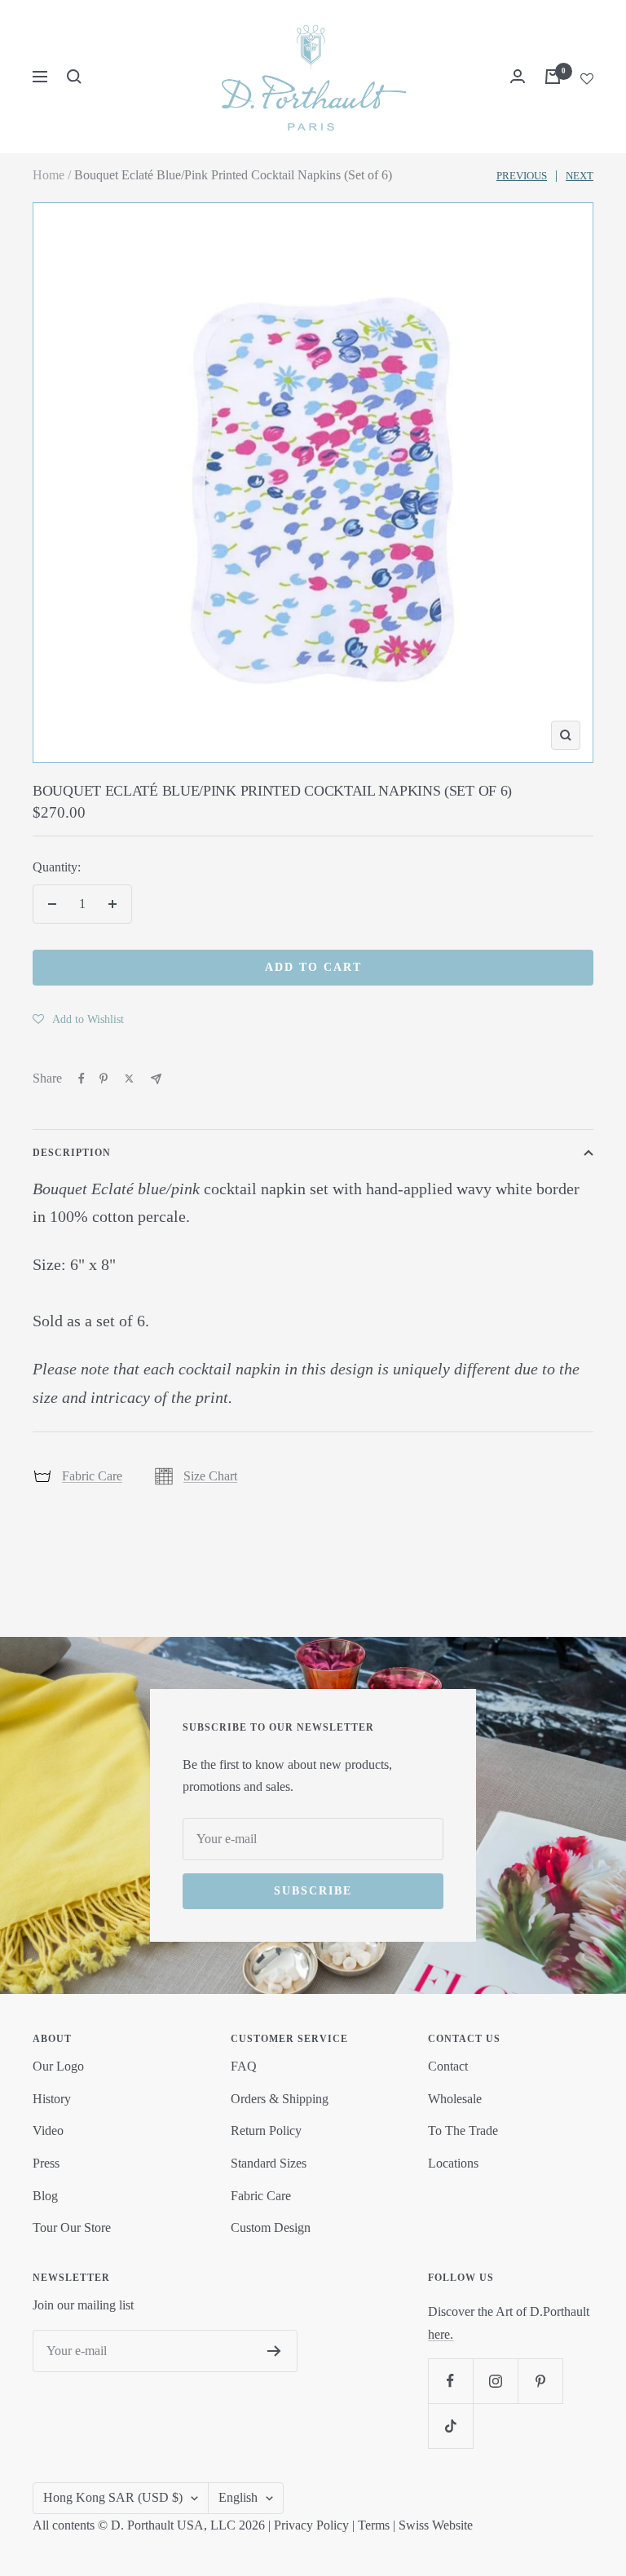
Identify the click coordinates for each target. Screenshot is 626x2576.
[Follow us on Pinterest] (540, 2381)
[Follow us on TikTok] (450, 2426)
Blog (45, 2196)
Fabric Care (92, 1476)
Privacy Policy (311, 2525)
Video (48, 2130)
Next (580, 176)
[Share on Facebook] (82, 1078)
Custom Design (271, 2228)
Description (72, 1153)
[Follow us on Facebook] (450, 2381)
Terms (374, 2525)
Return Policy (266, 2130)
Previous (522, 176)
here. (441, 2334)
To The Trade (463, 2130)
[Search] (74, 77)
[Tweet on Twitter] (129, 1078)
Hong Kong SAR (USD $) (113, 2497)
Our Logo (58, 2066)
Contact (448, 2066)
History (52, 2099)
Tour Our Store (72, 2228)
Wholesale (455, 2099)
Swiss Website (436, 2525)
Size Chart (210, 1476)
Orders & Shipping (280, 2099)
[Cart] (553, 77)
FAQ (244, 2066)
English (238, 2497)
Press (46, 2163)
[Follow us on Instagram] (495, 2381)
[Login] (518, 76)
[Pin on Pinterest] (104, 1078)
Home (48, 175)
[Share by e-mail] (156, 1079)
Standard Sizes (269, 2163)
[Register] (274, 2351)
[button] (78, 1019)
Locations (453, 2163)
